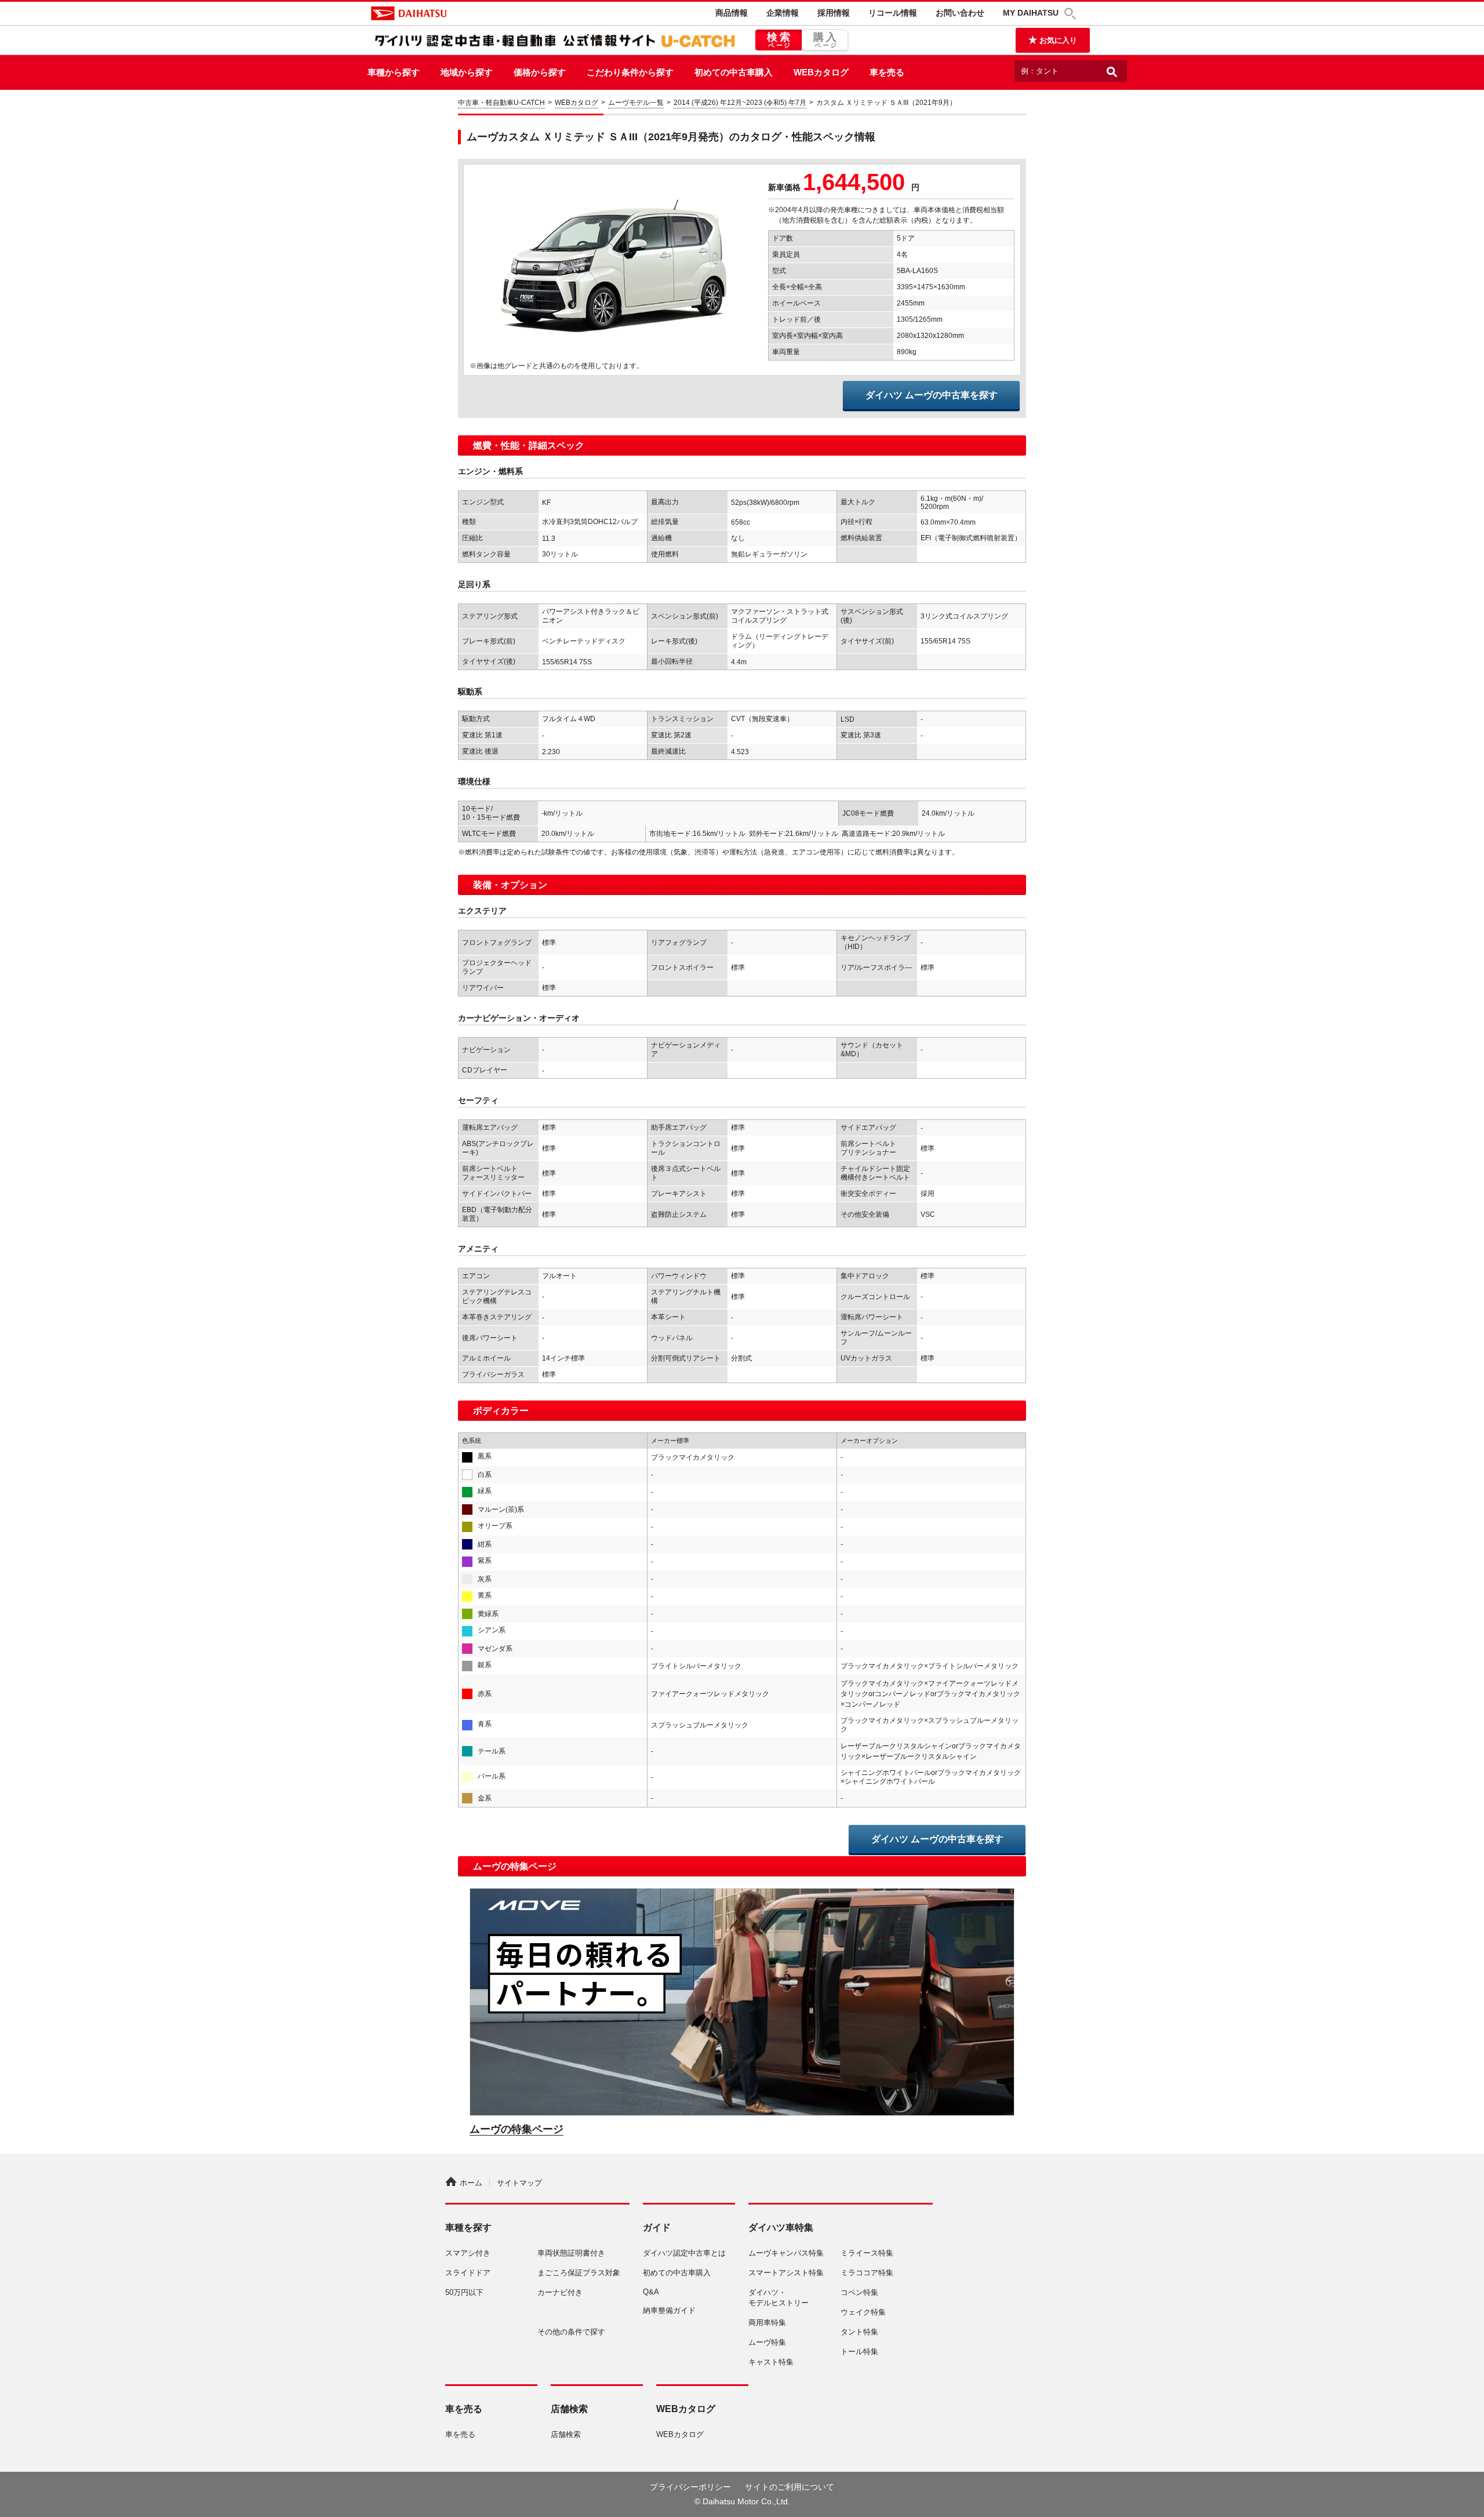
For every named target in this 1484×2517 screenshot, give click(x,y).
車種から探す (394, 72)
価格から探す (540, 72)
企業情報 (783, 13)
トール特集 (859, 2351)
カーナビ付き (560, 2292)
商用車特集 (767, 2323)
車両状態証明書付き (571, 2253)
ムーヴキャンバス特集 (786, 2253)
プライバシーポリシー (690, 2487)
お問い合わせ (960, 13)
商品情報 (732, 13)
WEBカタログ (821, 72)
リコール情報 (893, 13)
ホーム (471, 2183)
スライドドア (468, 2273)
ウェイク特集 (863, 2312)
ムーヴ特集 (767, 2342)
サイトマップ (519, 2183)
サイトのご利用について (790, 2487)
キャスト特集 (771, 2362)
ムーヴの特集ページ (517, 2129)
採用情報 (834, 13)
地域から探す (467, 72)
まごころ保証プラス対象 (579, 2273)
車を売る (887, 72)
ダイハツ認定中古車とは (684, 2253)
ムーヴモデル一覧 (636, 103)
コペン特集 (859, 2292)
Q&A (651, 2292)
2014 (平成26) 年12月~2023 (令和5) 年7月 (740, 103)
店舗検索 (566, 2434)
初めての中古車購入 (734, 72)
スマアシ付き (468, 2253)
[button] (1072, 14)
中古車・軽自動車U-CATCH (501, 103)
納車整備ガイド (669, 2310)
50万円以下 (464, 2292)
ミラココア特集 (867, 2273)
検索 (780, 40)
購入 (826, 40)
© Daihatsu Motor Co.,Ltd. (742, 2501)
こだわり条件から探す (630, 72)
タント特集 (859, 2332)
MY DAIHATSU (1031, 13)
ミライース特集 (867, 2253)
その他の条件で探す (571, 2332)
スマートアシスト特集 (786, 2273)
